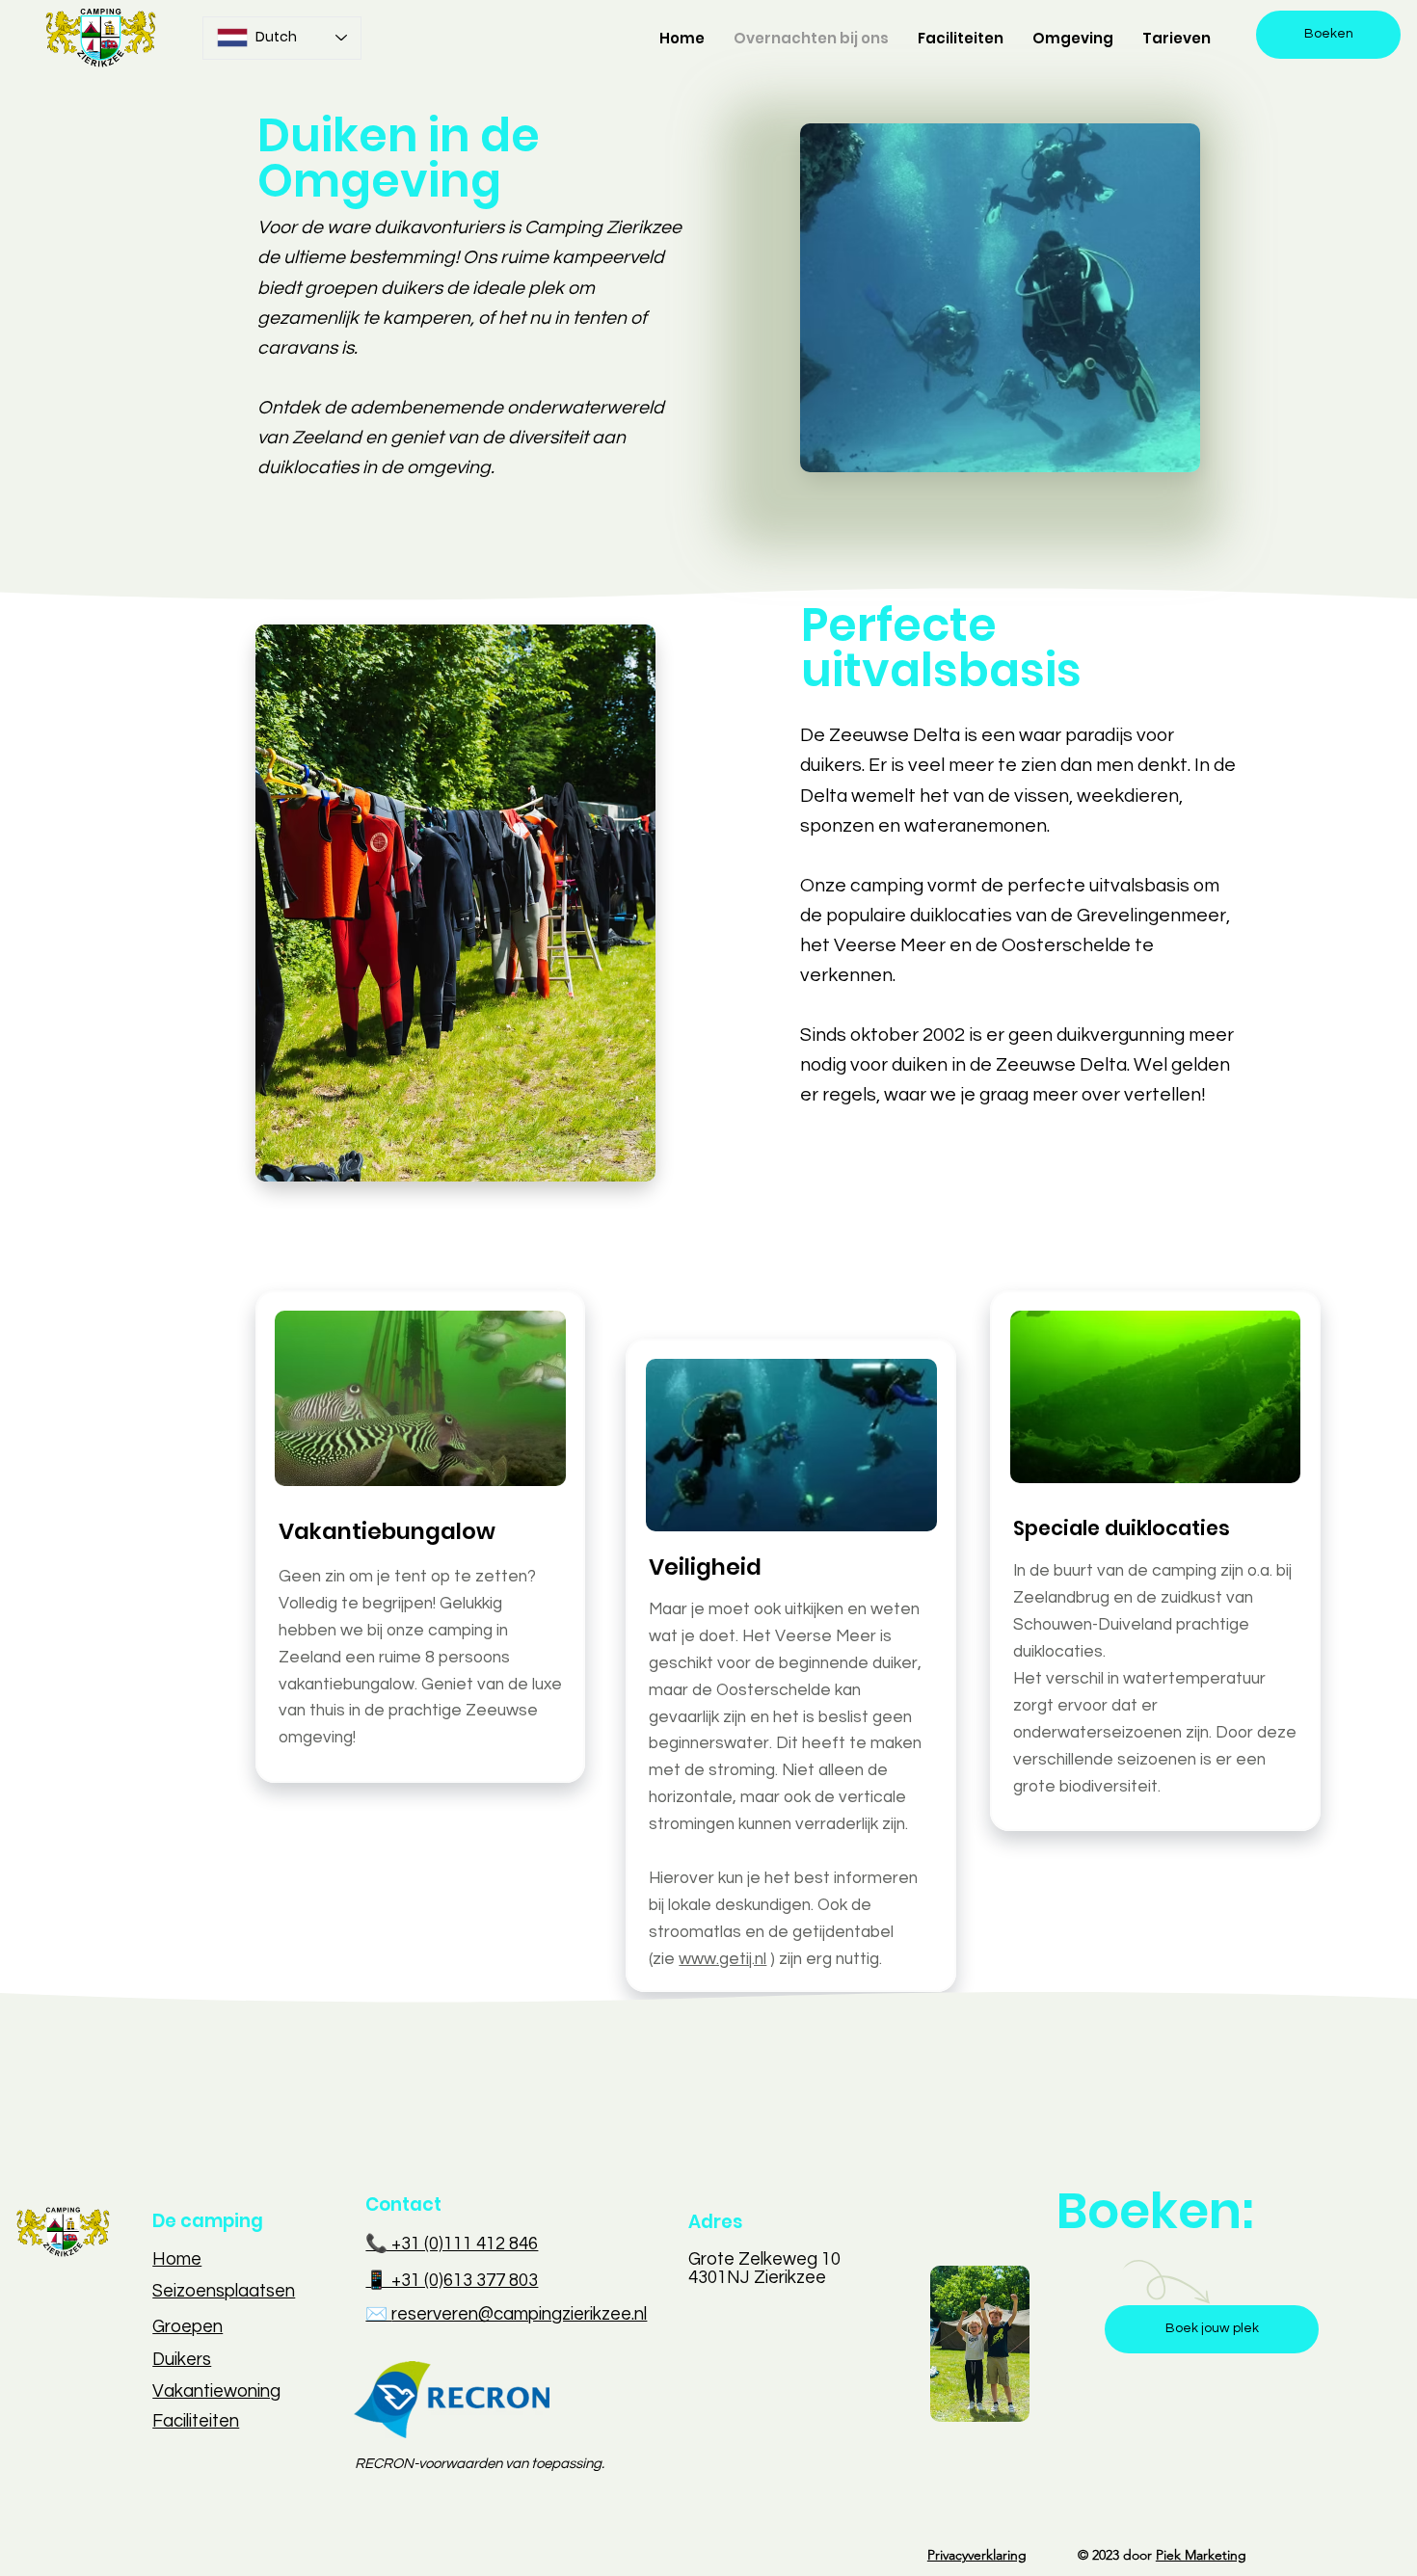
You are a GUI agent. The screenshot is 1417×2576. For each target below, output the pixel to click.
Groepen (187, 2327)
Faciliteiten (196, 2421)
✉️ (378, 2314)
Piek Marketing (1201, 2555)
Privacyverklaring (977, 2555)
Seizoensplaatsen (224, 2291)
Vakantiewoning (216, 2391)
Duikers (182, 2360)
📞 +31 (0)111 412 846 (452, 2244)
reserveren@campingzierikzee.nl (519, 2314)
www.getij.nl (722, 1959)
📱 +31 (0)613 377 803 (452, 2281)
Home (177, 2259)
